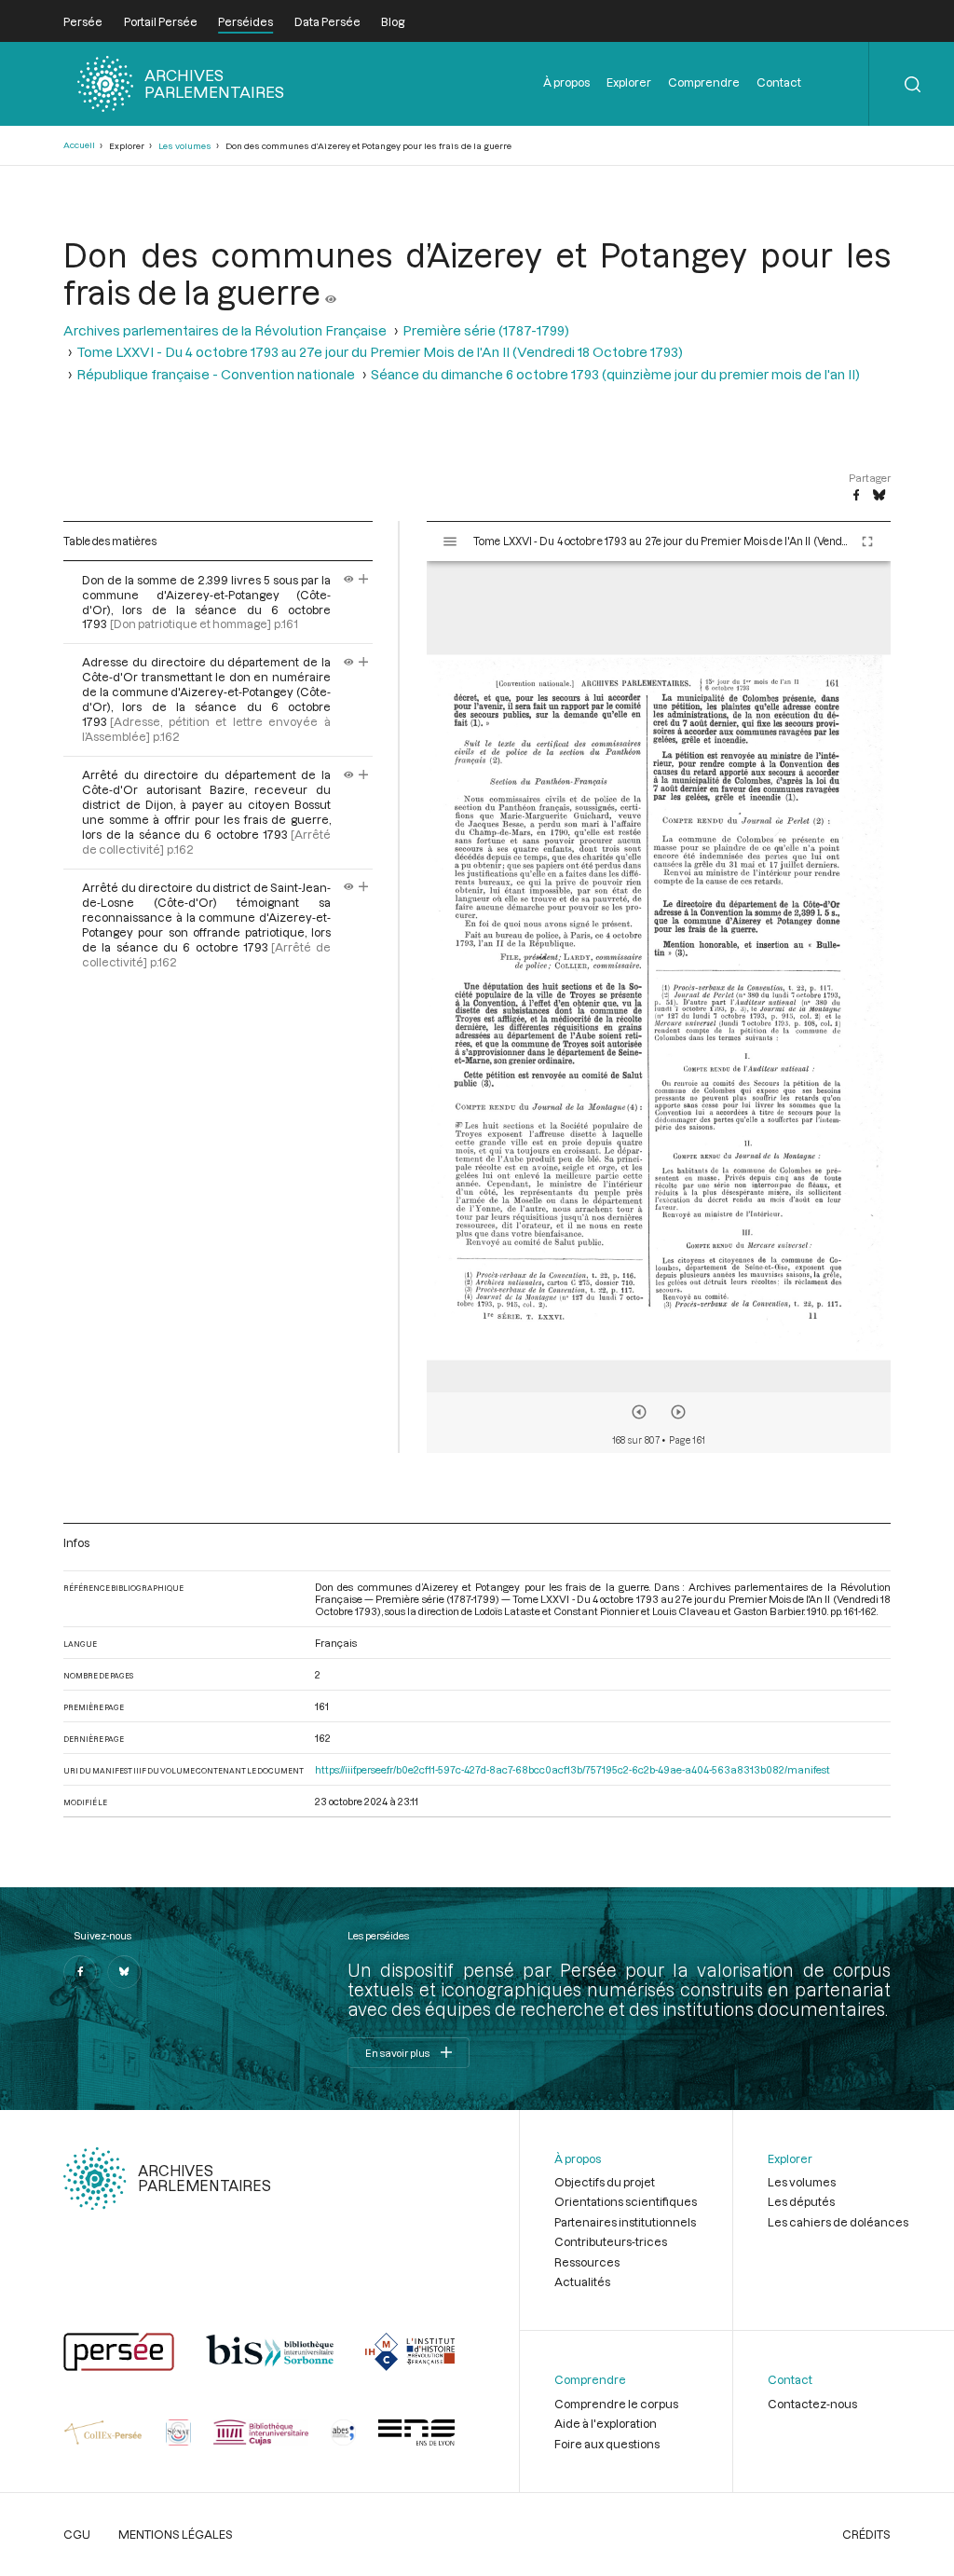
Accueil (79, 145)
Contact (779, 82)
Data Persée (327, 21)
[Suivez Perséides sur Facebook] (80, 1972)
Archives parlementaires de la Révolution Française (225, 330)
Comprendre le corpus (616, 2404)
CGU (77, 2534)
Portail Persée (161, 21)
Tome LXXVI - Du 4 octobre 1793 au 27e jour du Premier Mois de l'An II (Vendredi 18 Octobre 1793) (380, 352)
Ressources (587, 2262)
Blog (393, 21)
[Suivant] (678, 1412)
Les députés (801, 2201)
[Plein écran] (867, 541)
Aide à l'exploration (606, 2423)
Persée (83, 21)
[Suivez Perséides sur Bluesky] (124, 1972)
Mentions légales (176, 2534)
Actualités (582, 2281)
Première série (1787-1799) (486, 330)
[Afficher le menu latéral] (450, 541)
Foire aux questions (607, 2444)
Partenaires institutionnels (625, 2222)
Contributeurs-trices (611, 2241)
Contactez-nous (812, 2404)
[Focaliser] (364, 580)
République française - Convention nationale (216, 374)
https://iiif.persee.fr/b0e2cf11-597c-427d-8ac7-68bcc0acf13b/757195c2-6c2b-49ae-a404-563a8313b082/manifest (572, 1769)
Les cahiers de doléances (838, 2222)
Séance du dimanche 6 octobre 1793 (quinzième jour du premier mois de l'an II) (615, 374)
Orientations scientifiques (626, 2201)
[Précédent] (639, 1412)
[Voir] (331, 292)
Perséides (245, 21)
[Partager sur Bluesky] (879, 496)
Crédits (866, 2534)
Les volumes (185, 146)
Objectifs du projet (605, 2182)
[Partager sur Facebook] (856, 496)
